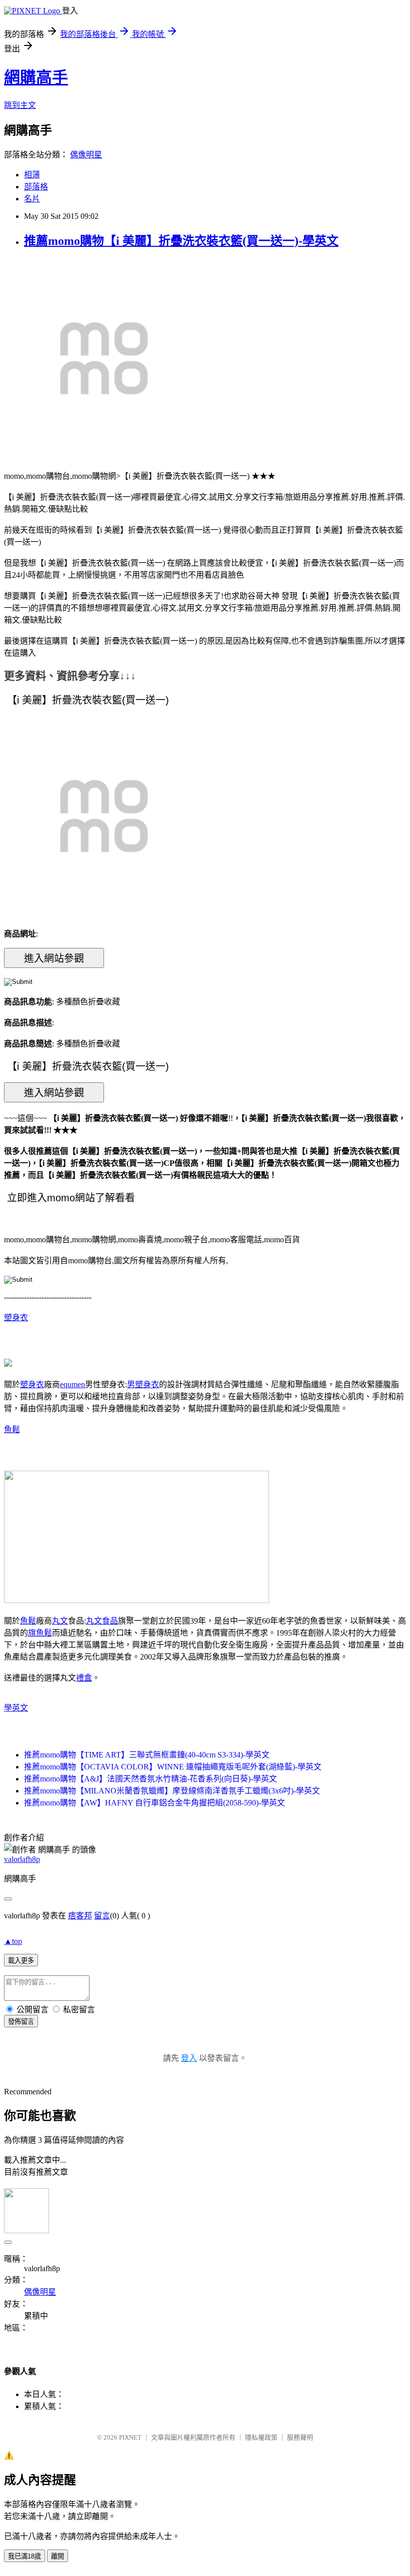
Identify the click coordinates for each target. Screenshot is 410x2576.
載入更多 (21, 1961)
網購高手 (36, 77)
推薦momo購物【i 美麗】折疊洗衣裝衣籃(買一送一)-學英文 (181, 241)
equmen (72, 1384)
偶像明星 (86, 155)
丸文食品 (102, 1621)
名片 (32, 199)
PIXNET (130, 2437)
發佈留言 (21, 2022)
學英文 (16, 1708)
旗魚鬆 (40, 1633)
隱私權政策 (261, 2437)
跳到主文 (20, 105)
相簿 (32, 175)
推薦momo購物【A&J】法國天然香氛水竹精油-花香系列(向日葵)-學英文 (150, 1779)
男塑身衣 (143, 1384)
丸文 (60, 1621)
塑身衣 (16, 1317)
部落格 (36, 187)
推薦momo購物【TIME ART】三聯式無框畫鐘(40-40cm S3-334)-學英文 (147, 1755)
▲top (13, 1941)
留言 (102, 1916)
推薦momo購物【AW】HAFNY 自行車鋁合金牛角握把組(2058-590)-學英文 (154, 1803)
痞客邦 (80, 1916)
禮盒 (84, 1678)
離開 (57, 2556)
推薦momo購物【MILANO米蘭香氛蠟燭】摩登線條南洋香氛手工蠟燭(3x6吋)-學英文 (172, 1791)
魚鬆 (12, 1429)
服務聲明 (300, 2437)
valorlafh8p (22, 1859)
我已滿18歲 (24, 2556)
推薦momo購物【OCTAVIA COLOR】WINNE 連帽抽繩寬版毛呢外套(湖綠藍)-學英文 (173, 1767)
